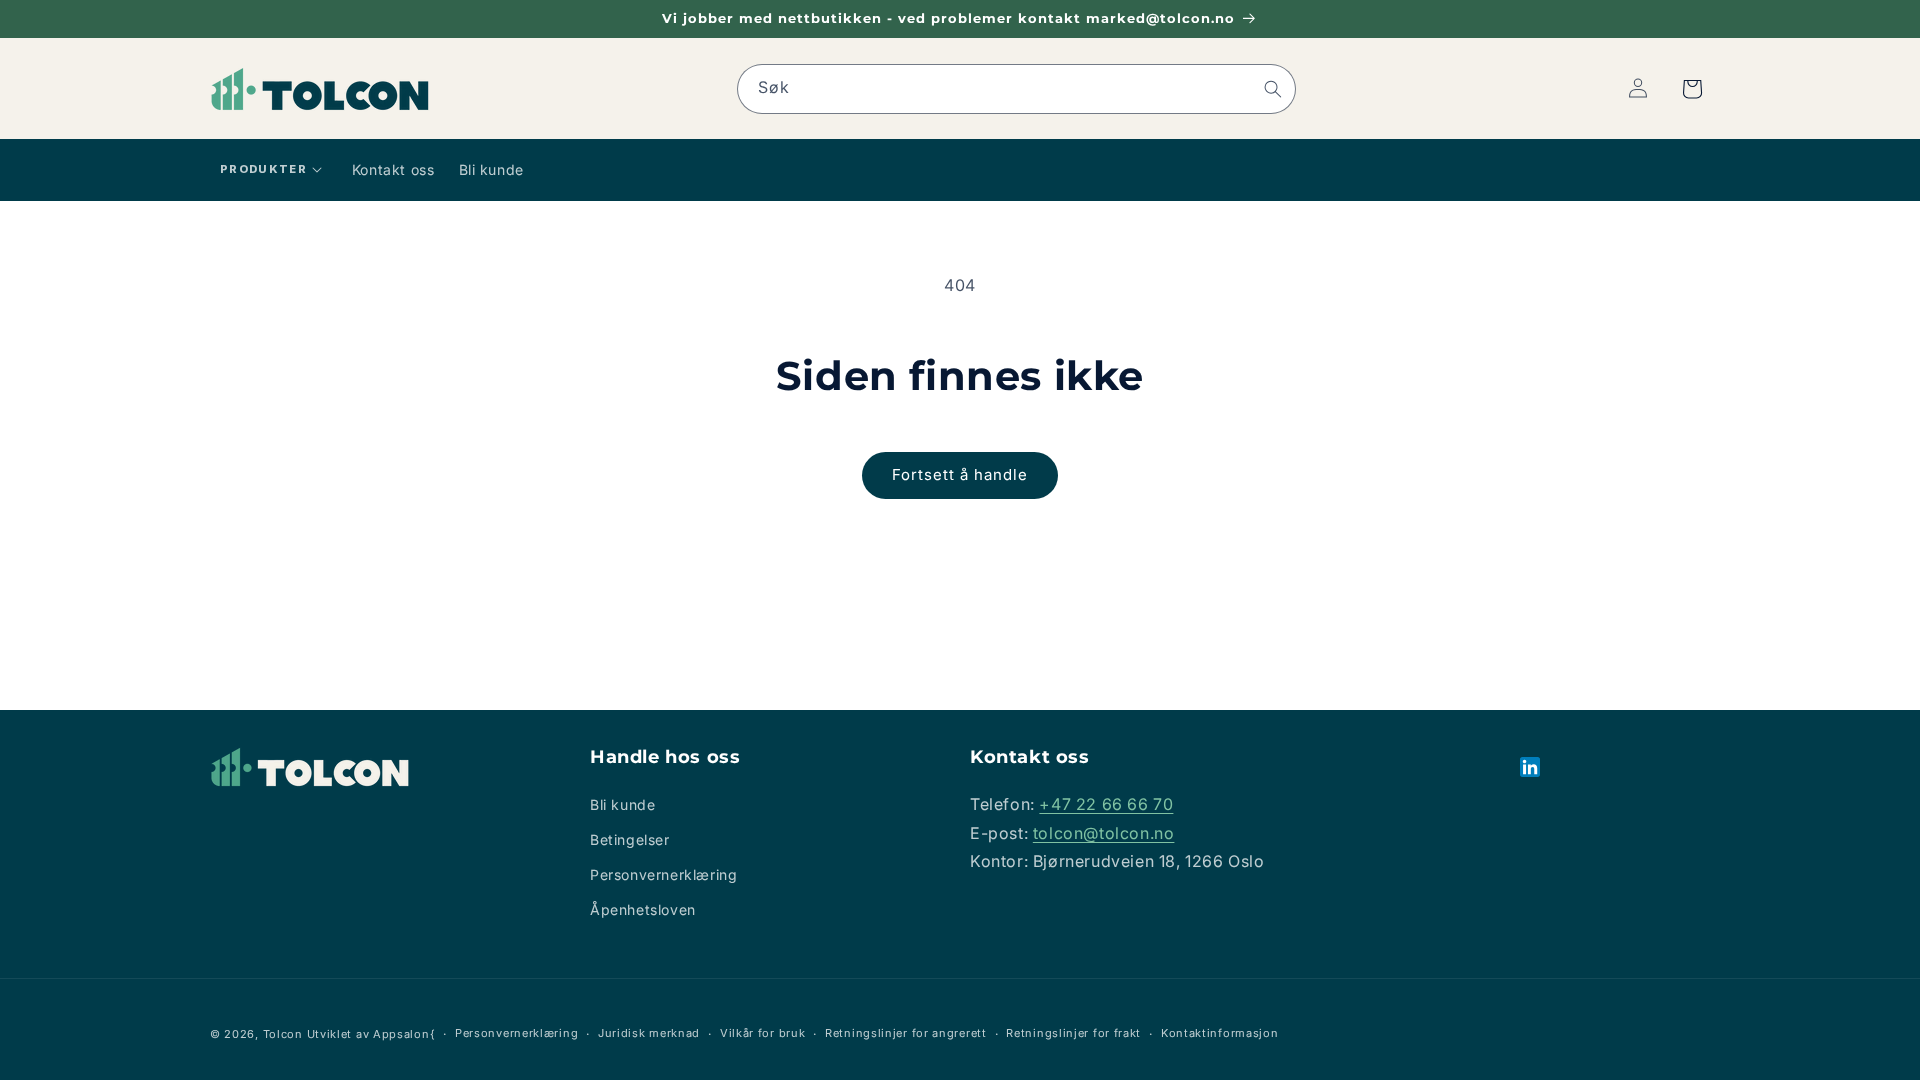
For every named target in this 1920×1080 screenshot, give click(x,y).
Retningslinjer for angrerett (906, 1033)
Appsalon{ (404, 1034)
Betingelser (630, 839)
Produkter (263, 169)
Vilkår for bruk (763, 1033)
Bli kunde (622, 804)
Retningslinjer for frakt (1073, 1033)
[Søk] (1273, 89)
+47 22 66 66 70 (1106, 804)
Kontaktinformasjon (1220, 1033)
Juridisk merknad (649, 1033)
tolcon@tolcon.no (1104, 833)
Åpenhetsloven (643, 909)
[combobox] (1016, 89)
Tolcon (283, 1034)
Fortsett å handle (960, 474)
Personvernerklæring (663, 874)
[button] (1692, 89)
